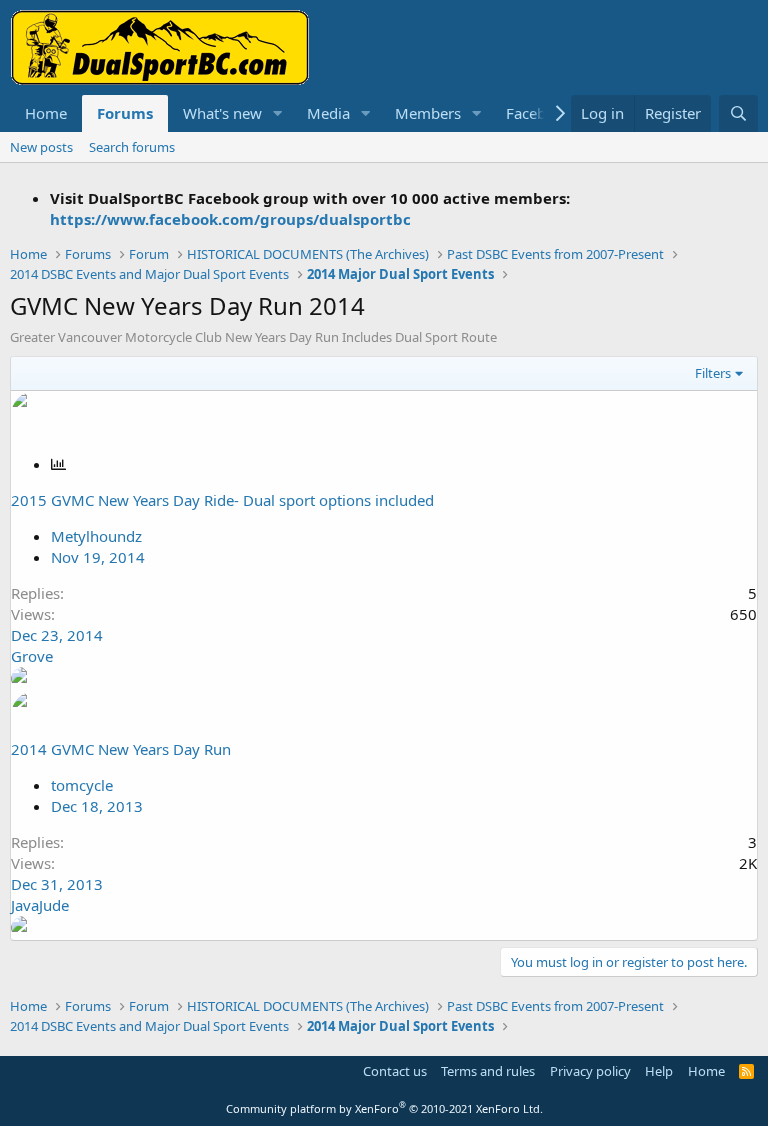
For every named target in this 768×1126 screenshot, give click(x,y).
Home (46, 113)
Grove (32, 656)
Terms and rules (488, 1071)
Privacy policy (590, 1071)
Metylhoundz (96, 536)
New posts (41, 147)
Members (428, 113)
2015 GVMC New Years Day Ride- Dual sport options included (222, 500)
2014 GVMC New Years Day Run (121, 749)
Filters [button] (713, 373)
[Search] (738, 113)
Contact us (395, 1071)
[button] (278, 113)
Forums (125, 113)
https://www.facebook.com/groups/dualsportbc (230, 219)
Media (328, 113)
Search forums (132, 147)
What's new (222, 113)
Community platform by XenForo (384, 1108)
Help (659, 1071)
